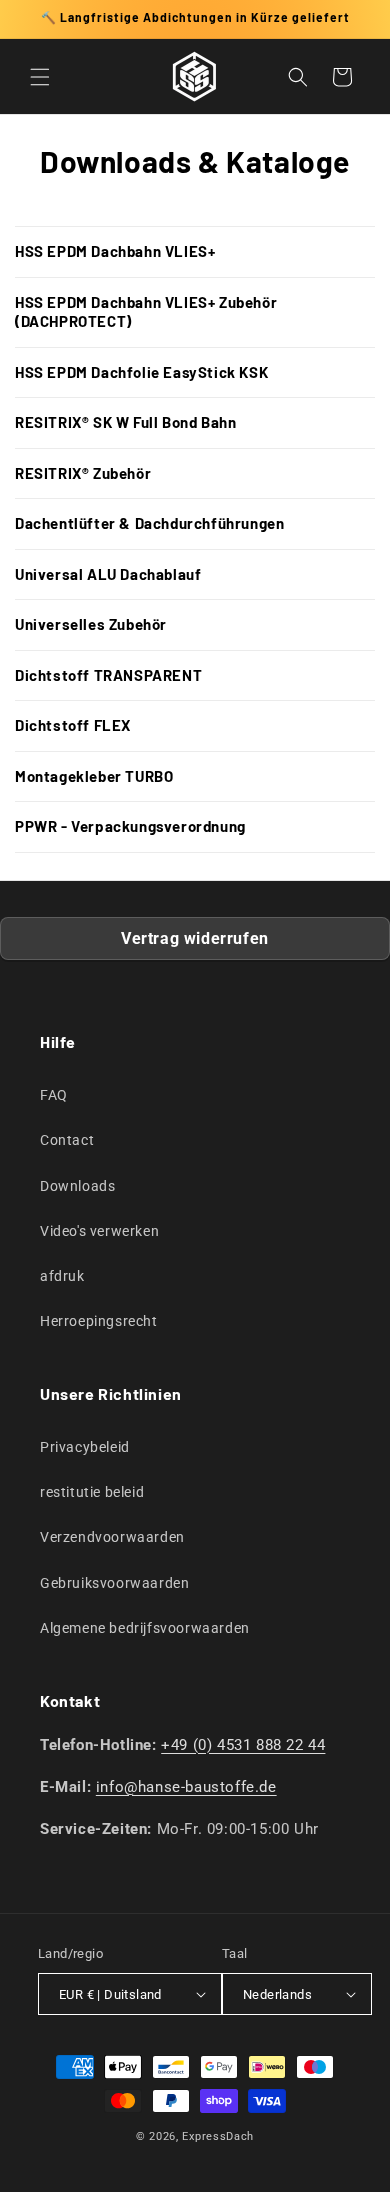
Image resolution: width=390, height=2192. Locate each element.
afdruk (62, 1276)
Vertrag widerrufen (195, 938)
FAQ (54, 1095)
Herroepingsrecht (99, 1321)
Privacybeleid (85, 1447)
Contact (67, 1140)
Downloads (77, 1186)
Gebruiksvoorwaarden (114, 1583)
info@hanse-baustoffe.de (186, 1787)
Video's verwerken (99, 1231)
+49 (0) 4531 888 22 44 (243, 1745)
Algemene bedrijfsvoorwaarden (145, 1628)
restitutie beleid (92, 1492)
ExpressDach (218, 2136)
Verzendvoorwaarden (112, 1537)
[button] (40, 77)
